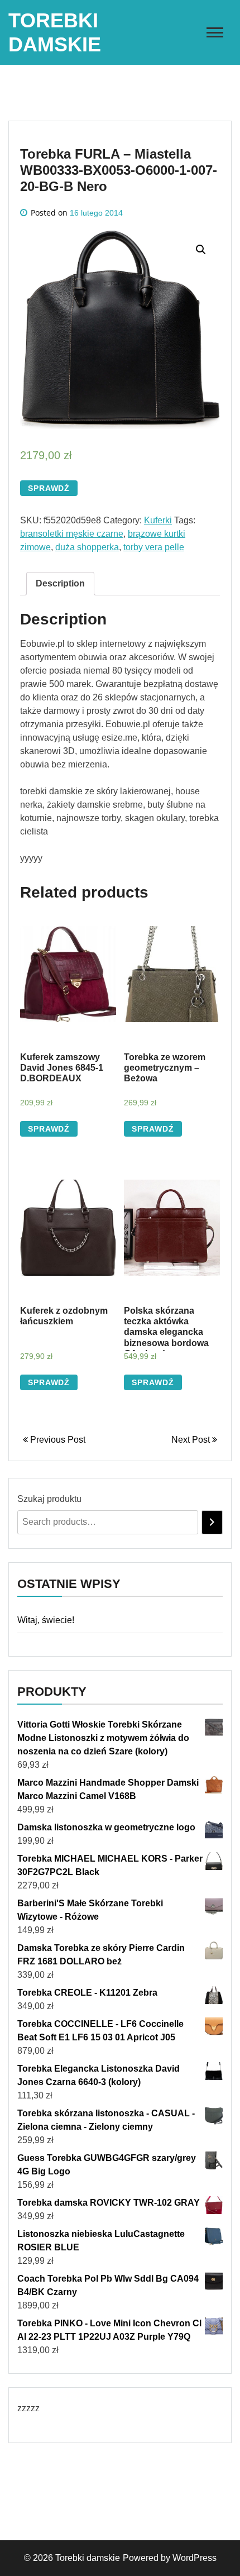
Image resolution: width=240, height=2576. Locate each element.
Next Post (192, 1440)
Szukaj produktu (49, 1499)
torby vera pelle (154, 547)
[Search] (212, 1522)
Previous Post (57, 1440)
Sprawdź (49, 488)
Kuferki (158, 520)
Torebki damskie (88, 2558)
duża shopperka (87, 547)
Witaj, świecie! (46, 1620)
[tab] (60, 584)
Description (60, 583)
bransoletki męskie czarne (72, 534)
